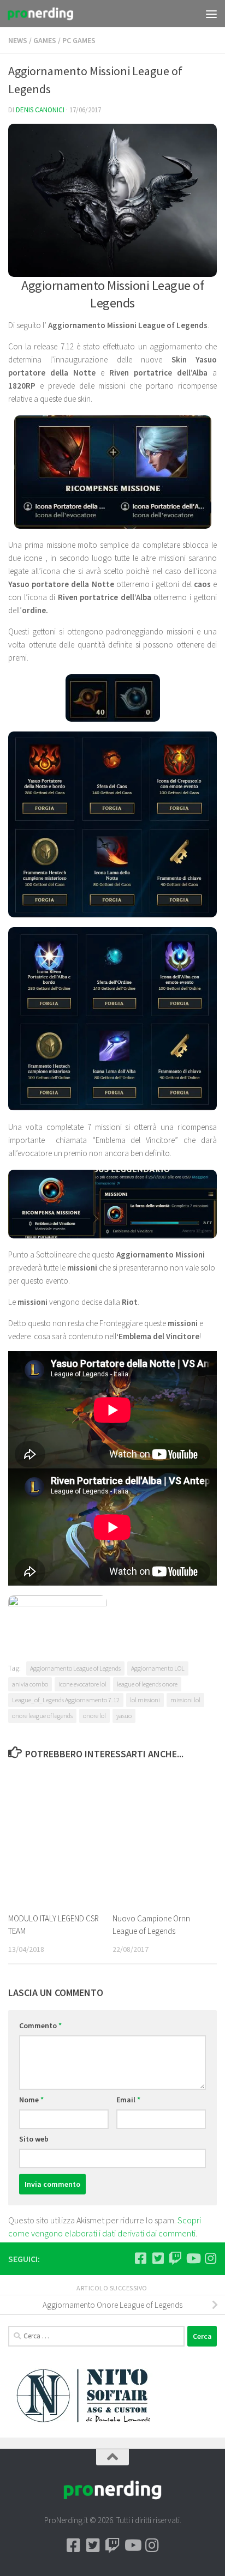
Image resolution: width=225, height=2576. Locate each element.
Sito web (34, 2139)
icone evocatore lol (82, 1684)
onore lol (94, 1716)
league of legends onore (147, 1684)
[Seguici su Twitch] (175, 2258)
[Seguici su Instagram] (210, 2258)
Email (128, 2100)
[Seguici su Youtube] (193, 2258)
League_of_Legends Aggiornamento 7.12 (66, 1700)
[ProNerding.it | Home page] (52, 14)
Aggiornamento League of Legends (75, 1668)
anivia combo (30, 1684)
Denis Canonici (40, 110)
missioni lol (185, 1700)
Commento (40, 2025)
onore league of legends (42, 1716)
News (18, 40)
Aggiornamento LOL (158, 1668)
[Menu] (211, 14)
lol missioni (145, 1700)
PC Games (79, 40)
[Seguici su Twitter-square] (158, 2258)
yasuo (124, 1716)
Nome (31, 2100)
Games (45, 40)
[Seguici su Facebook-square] (140, 2258)
